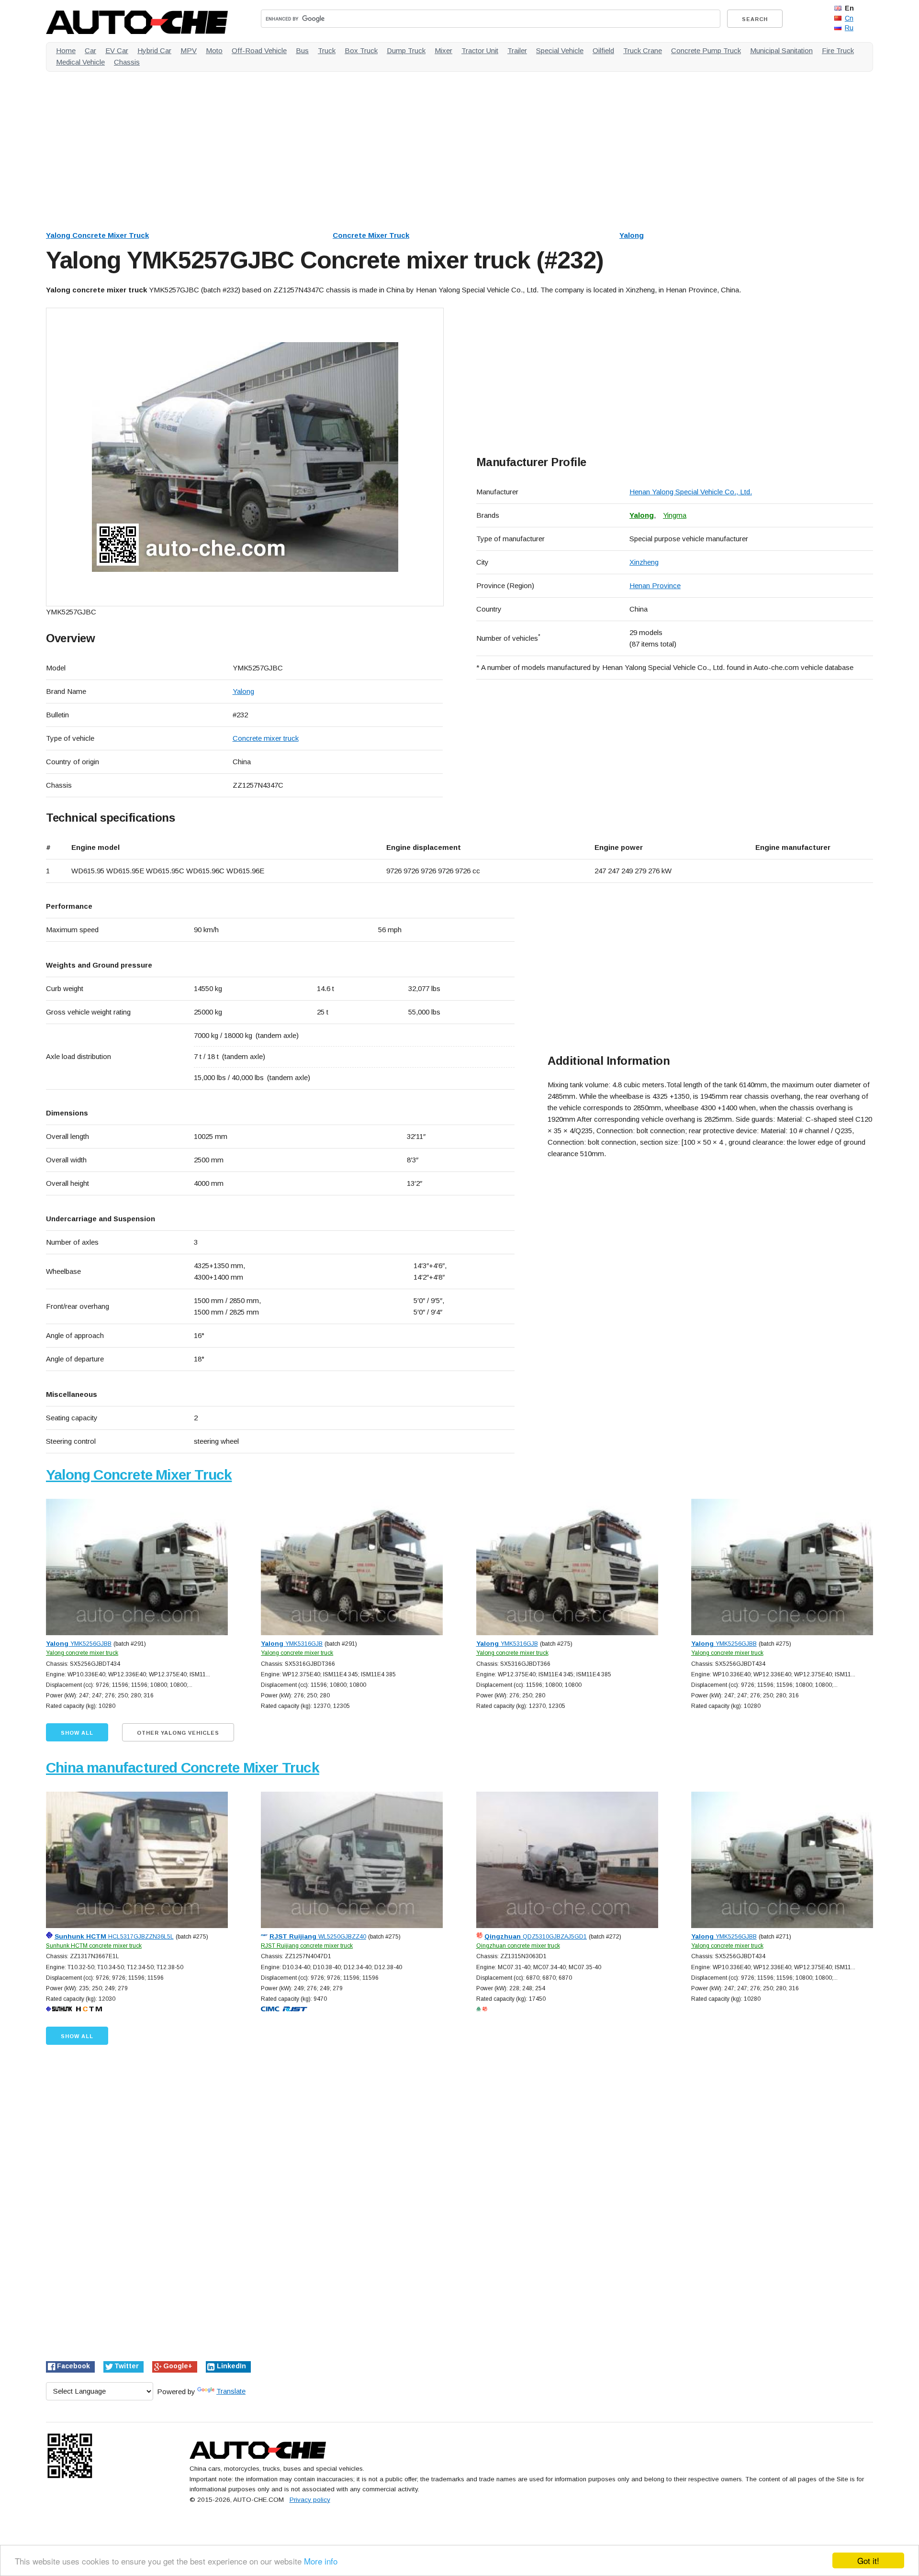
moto (214, 50)
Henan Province (655, 585)
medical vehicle (80, 62)
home (66, 50)
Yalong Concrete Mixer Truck (97, 235)
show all (77, 1733)
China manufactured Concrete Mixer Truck (183, 1768)
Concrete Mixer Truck (371, 235)
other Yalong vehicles (178, 1733)
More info (321, 2561)
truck (327, 50)
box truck (361, 50)
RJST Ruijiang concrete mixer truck (307, 1946)
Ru (849, 28)
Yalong (632, 235)
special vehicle (560, 50)
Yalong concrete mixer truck (82, 1653)
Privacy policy (310, 2500)
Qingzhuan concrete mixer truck (518, 1946)
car (90, 50)
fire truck (838, 50)
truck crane (643, 50)
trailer (517, 50)
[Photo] (245, 457)
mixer (443, 50)
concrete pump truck (706, 50)
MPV (189, 50)
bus (302, 50)
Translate (231, 2391)
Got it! (868, 2560)
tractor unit (480, 50)
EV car (117, 50)
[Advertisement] (333, 146)
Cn (849, 18)
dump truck (406, 50)
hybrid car (154, 50)
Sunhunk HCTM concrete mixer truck (94, 1946)
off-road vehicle (259, 50)
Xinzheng (644, 562)
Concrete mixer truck (266, 738)
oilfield (603, 50)
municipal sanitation (781, 50)
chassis (127, 62)
